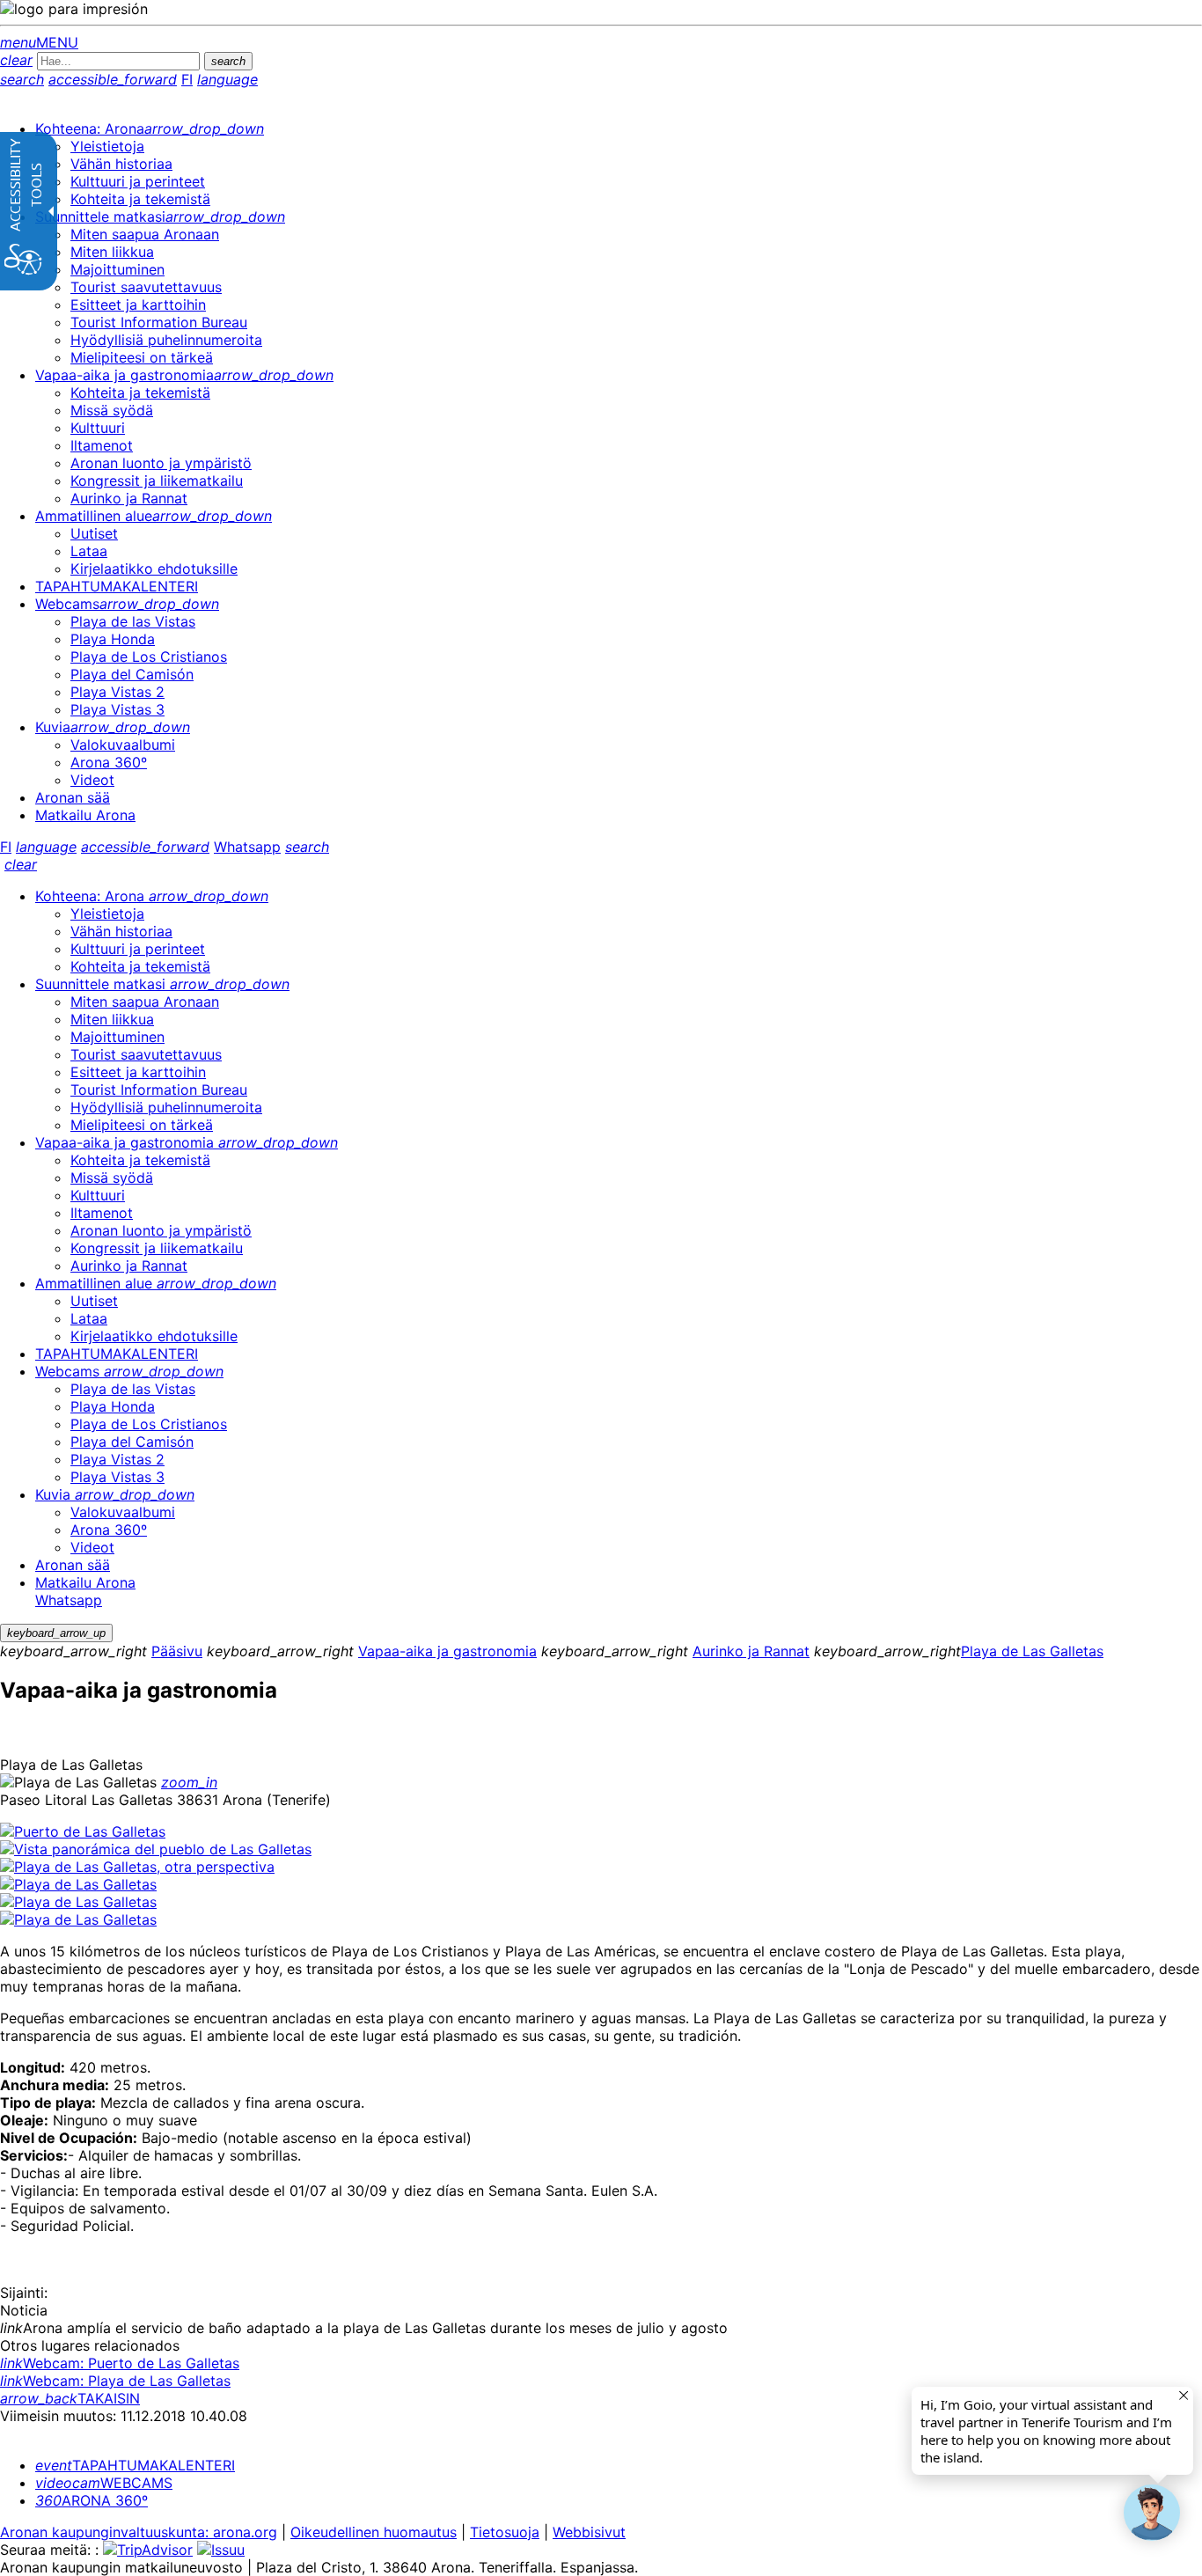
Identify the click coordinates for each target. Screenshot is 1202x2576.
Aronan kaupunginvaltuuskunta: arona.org (139, 2532)
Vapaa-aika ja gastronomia (447, 1651)
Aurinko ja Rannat (751, 1651)
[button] (1152, 2513)
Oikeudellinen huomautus (374, 2532)
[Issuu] (221, 2550)
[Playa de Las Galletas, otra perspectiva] (137, 1867)
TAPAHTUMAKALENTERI (135, 2465)
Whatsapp (247, 847)
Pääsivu (177, 1651)
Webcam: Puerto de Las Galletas (120, 2363)
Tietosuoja (505, 2532)
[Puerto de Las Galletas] (83, 1831)
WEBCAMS (104, 2483)
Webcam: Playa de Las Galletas (115, 2381)
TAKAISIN (70, 2398)
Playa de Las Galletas (1032, 1651)
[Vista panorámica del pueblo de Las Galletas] (156, 1849)
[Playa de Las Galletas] (78, 1884)
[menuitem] (150, 128)
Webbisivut (589, 2532)
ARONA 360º (92, 2500)
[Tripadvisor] (148, 2550)
